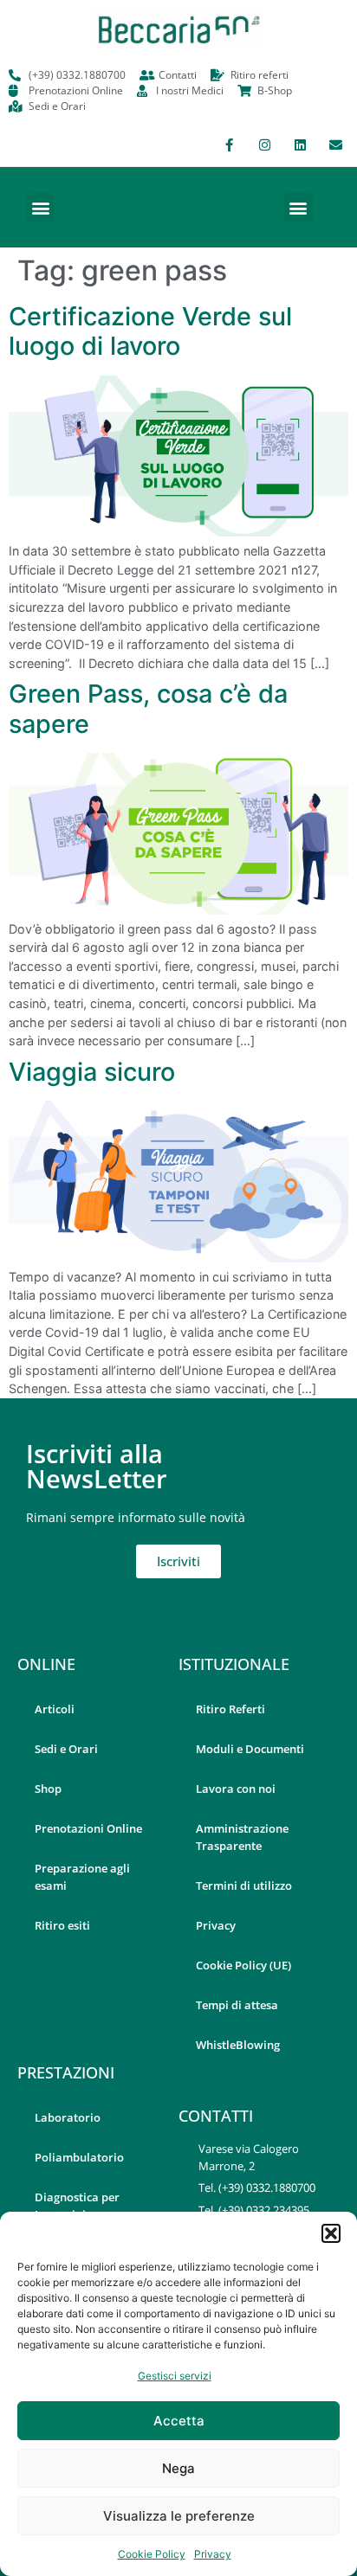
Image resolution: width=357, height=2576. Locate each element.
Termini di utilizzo (244, 1885)
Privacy (213, 2554)
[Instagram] (264, 145)
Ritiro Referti (230, 1709)
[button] (331, 2233)
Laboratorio (68, 2117)
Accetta (179, 2421)
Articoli (55, 1709)
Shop (48, 1789)
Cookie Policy (152, 2554)
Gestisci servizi (175, 2376)
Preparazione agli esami (82, 1877)
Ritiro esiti (62, 1925)
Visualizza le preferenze (179, 2516)
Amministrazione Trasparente (242, 1837)
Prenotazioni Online (88, 1828)
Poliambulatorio (79, 2157)
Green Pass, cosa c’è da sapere (148, 709)
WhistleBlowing (238, 2045)
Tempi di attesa (237, 2005)
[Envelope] (335, 145)
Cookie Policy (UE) (243, 1965)
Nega (178, 2468)
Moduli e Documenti (250, 1749)
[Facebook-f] (229, 145)
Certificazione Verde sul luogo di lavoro (150, 331)
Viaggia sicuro (92, 1072)
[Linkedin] (300, 145)
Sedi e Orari (66, 1749)
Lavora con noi (236, 1789)
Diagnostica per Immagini (77, 2206)
